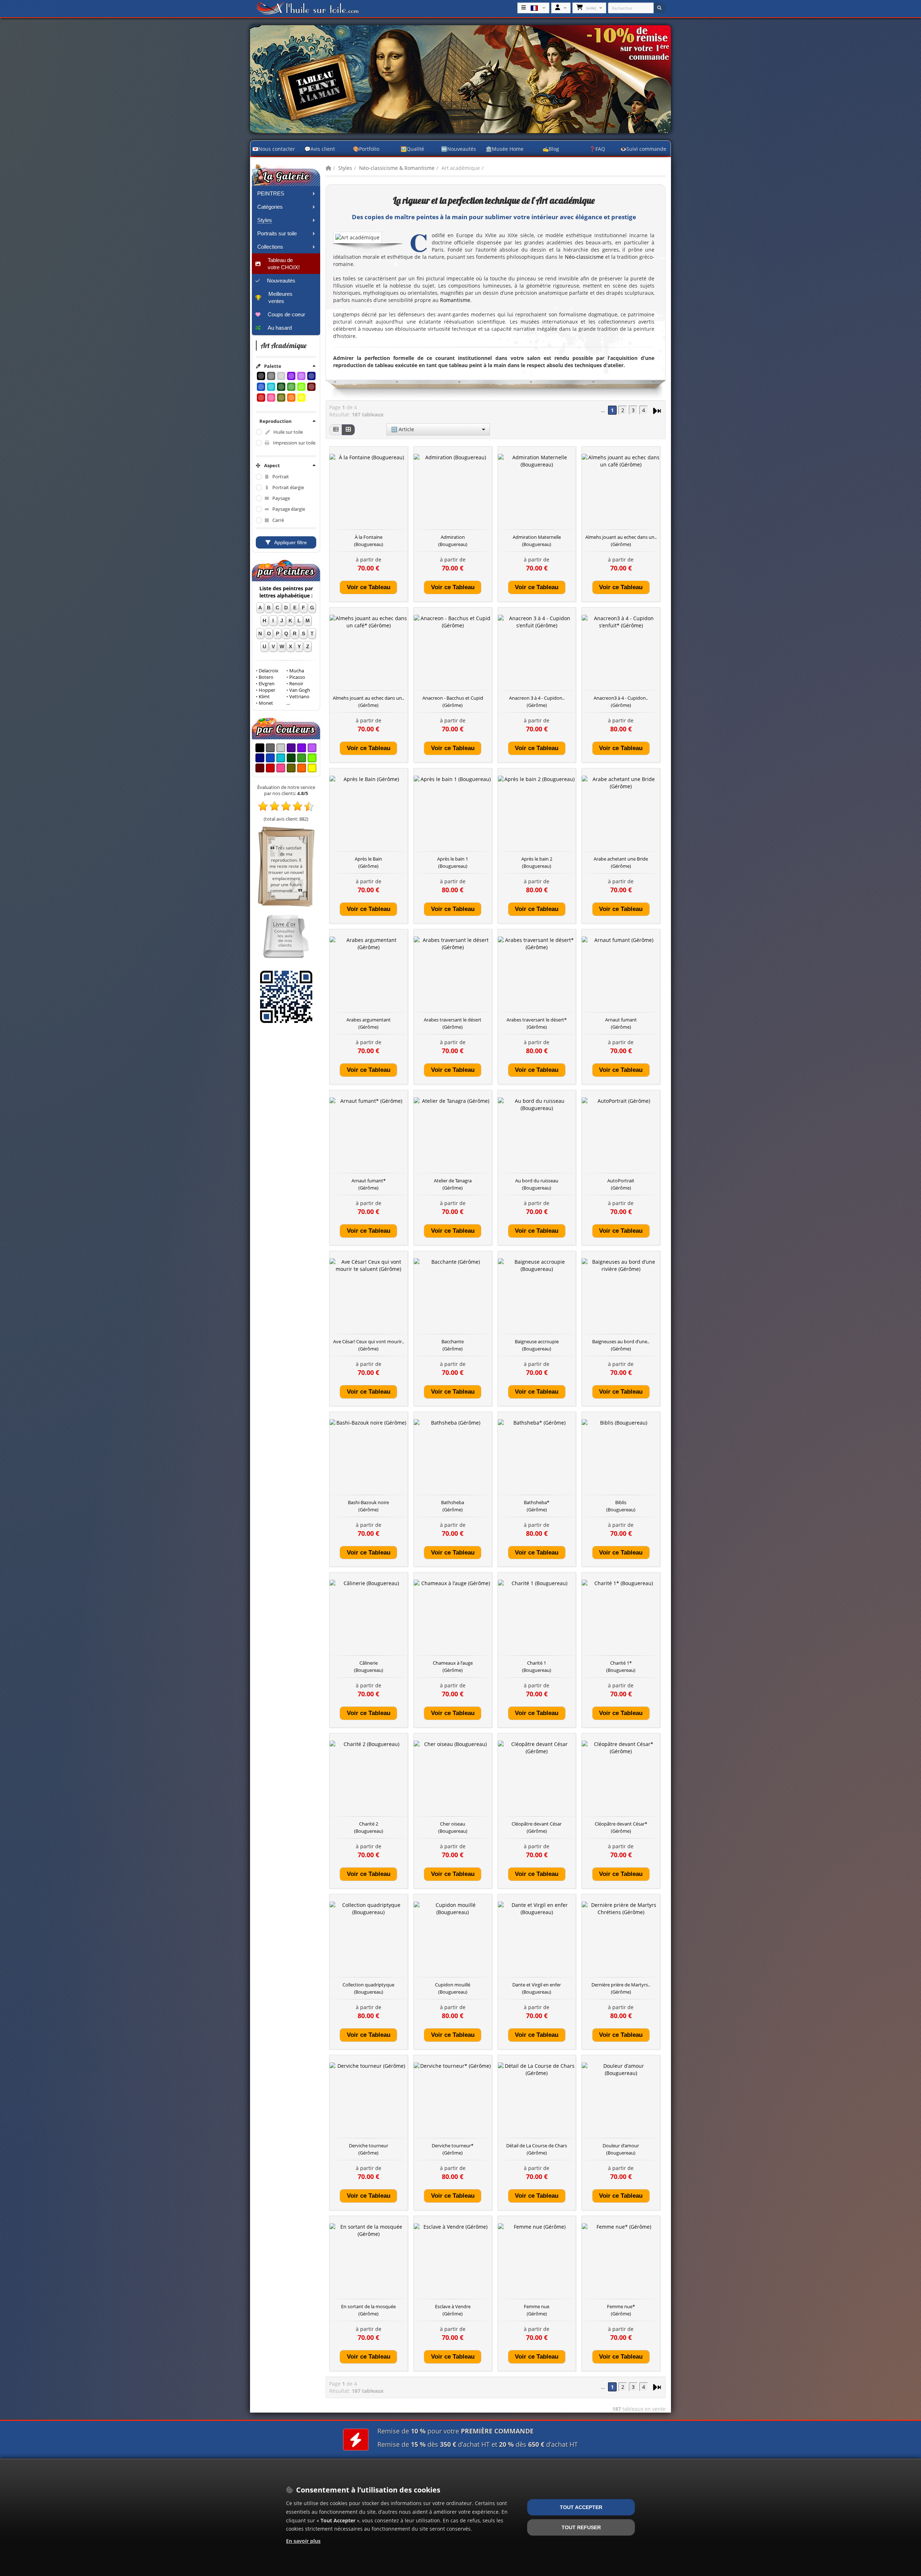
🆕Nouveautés (459, 149)
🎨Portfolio (366, 149)
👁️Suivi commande (643, 149)
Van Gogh (300, 690)
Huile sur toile (288, 432)
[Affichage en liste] (336, 430)
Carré (278, 520)
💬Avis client (320, 149)
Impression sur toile (294, 443)
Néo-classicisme (584, 257)
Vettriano (299, 697)
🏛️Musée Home (505, 149)
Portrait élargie (288, 488)
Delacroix (269, 671)
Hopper (267, 690)
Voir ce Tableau (369, 587)
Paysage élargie (289, 509)
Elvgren (267, 684)
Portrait (281, 477)
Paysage (281, 498)
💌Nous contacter (274, 149)
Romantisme (455, 300)
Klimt (264, 697)
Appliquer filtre (291, 542)
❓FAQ (597, 149)
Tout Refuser (581, 2527)
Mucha (297, 671)
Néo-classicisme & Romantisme (397, 168)
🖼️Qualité (412, 149)
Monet (266, 703)
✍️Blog (551, 149)
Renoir (296, 684)
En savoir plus (303, 2541)
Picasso (297, 677)
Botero (266, 677)
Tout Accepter (581, 2507)
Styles (345, 168)
